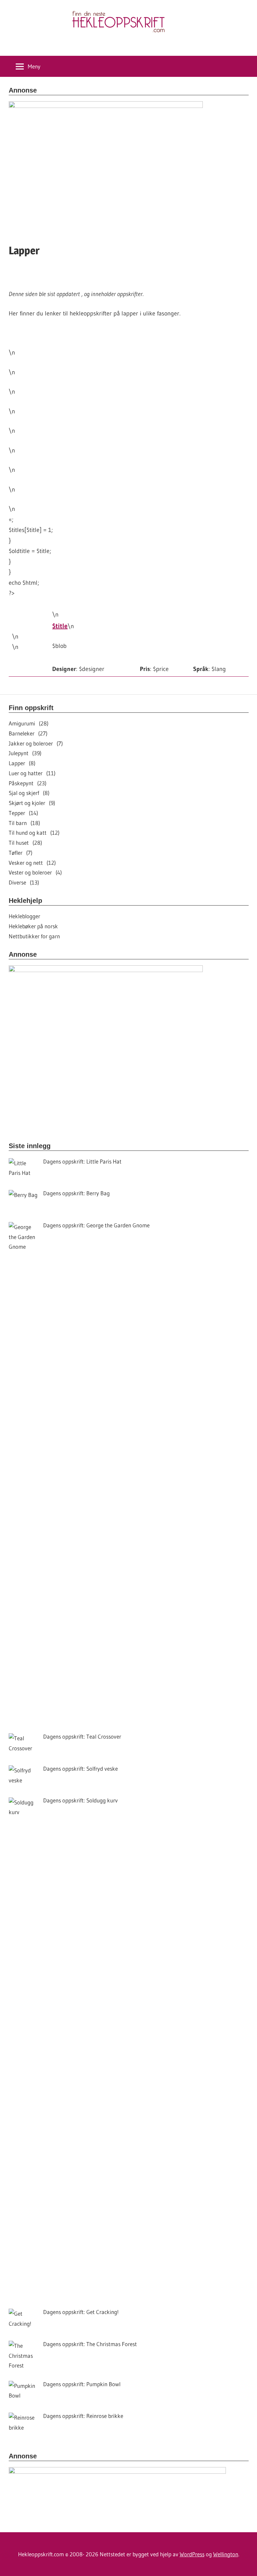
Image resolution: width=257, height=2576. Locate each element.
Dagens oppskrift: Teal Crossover (82, 1736)
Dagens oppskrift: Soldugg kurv (80, 1800)
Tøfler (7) (21, 853)
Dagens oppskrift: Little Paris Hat (82, 1161)
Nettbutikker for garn (34, 936)
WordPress (192, 2554)
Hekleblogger (24, 916)
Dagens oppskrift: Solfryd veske (80, 1769)
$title (60, 626)
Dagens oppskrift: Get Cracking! (81, 2312)
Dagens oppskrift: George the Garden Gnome (96, 1225)
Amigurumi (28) (29, 723)
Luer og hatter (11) (32, 773)
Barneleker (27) (28, 733)
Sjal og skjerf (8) (29, 793)
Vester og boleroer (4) (35, 872)
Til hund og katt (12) (34, 833)
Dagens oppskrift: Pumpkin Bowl (82, 2384)
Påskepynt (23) (28, 783)
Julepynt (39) (25, 753)
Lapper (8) (22, 763)
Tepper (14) (23, 813)
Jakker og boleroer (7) (36, 743)
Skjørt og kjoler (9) (32, 803)
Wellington (226, 2554)
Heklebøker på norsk (33, 926)
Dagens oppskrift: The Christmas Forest (90, 2344)
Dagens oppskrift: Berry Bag (76, 1193)
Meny (34, 66)
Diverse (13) (24, 882)
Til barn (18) (24, 823)
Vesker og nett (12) (32, 863)
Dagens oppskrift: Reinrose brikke (83, 2416)
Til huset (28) (25, 843)
